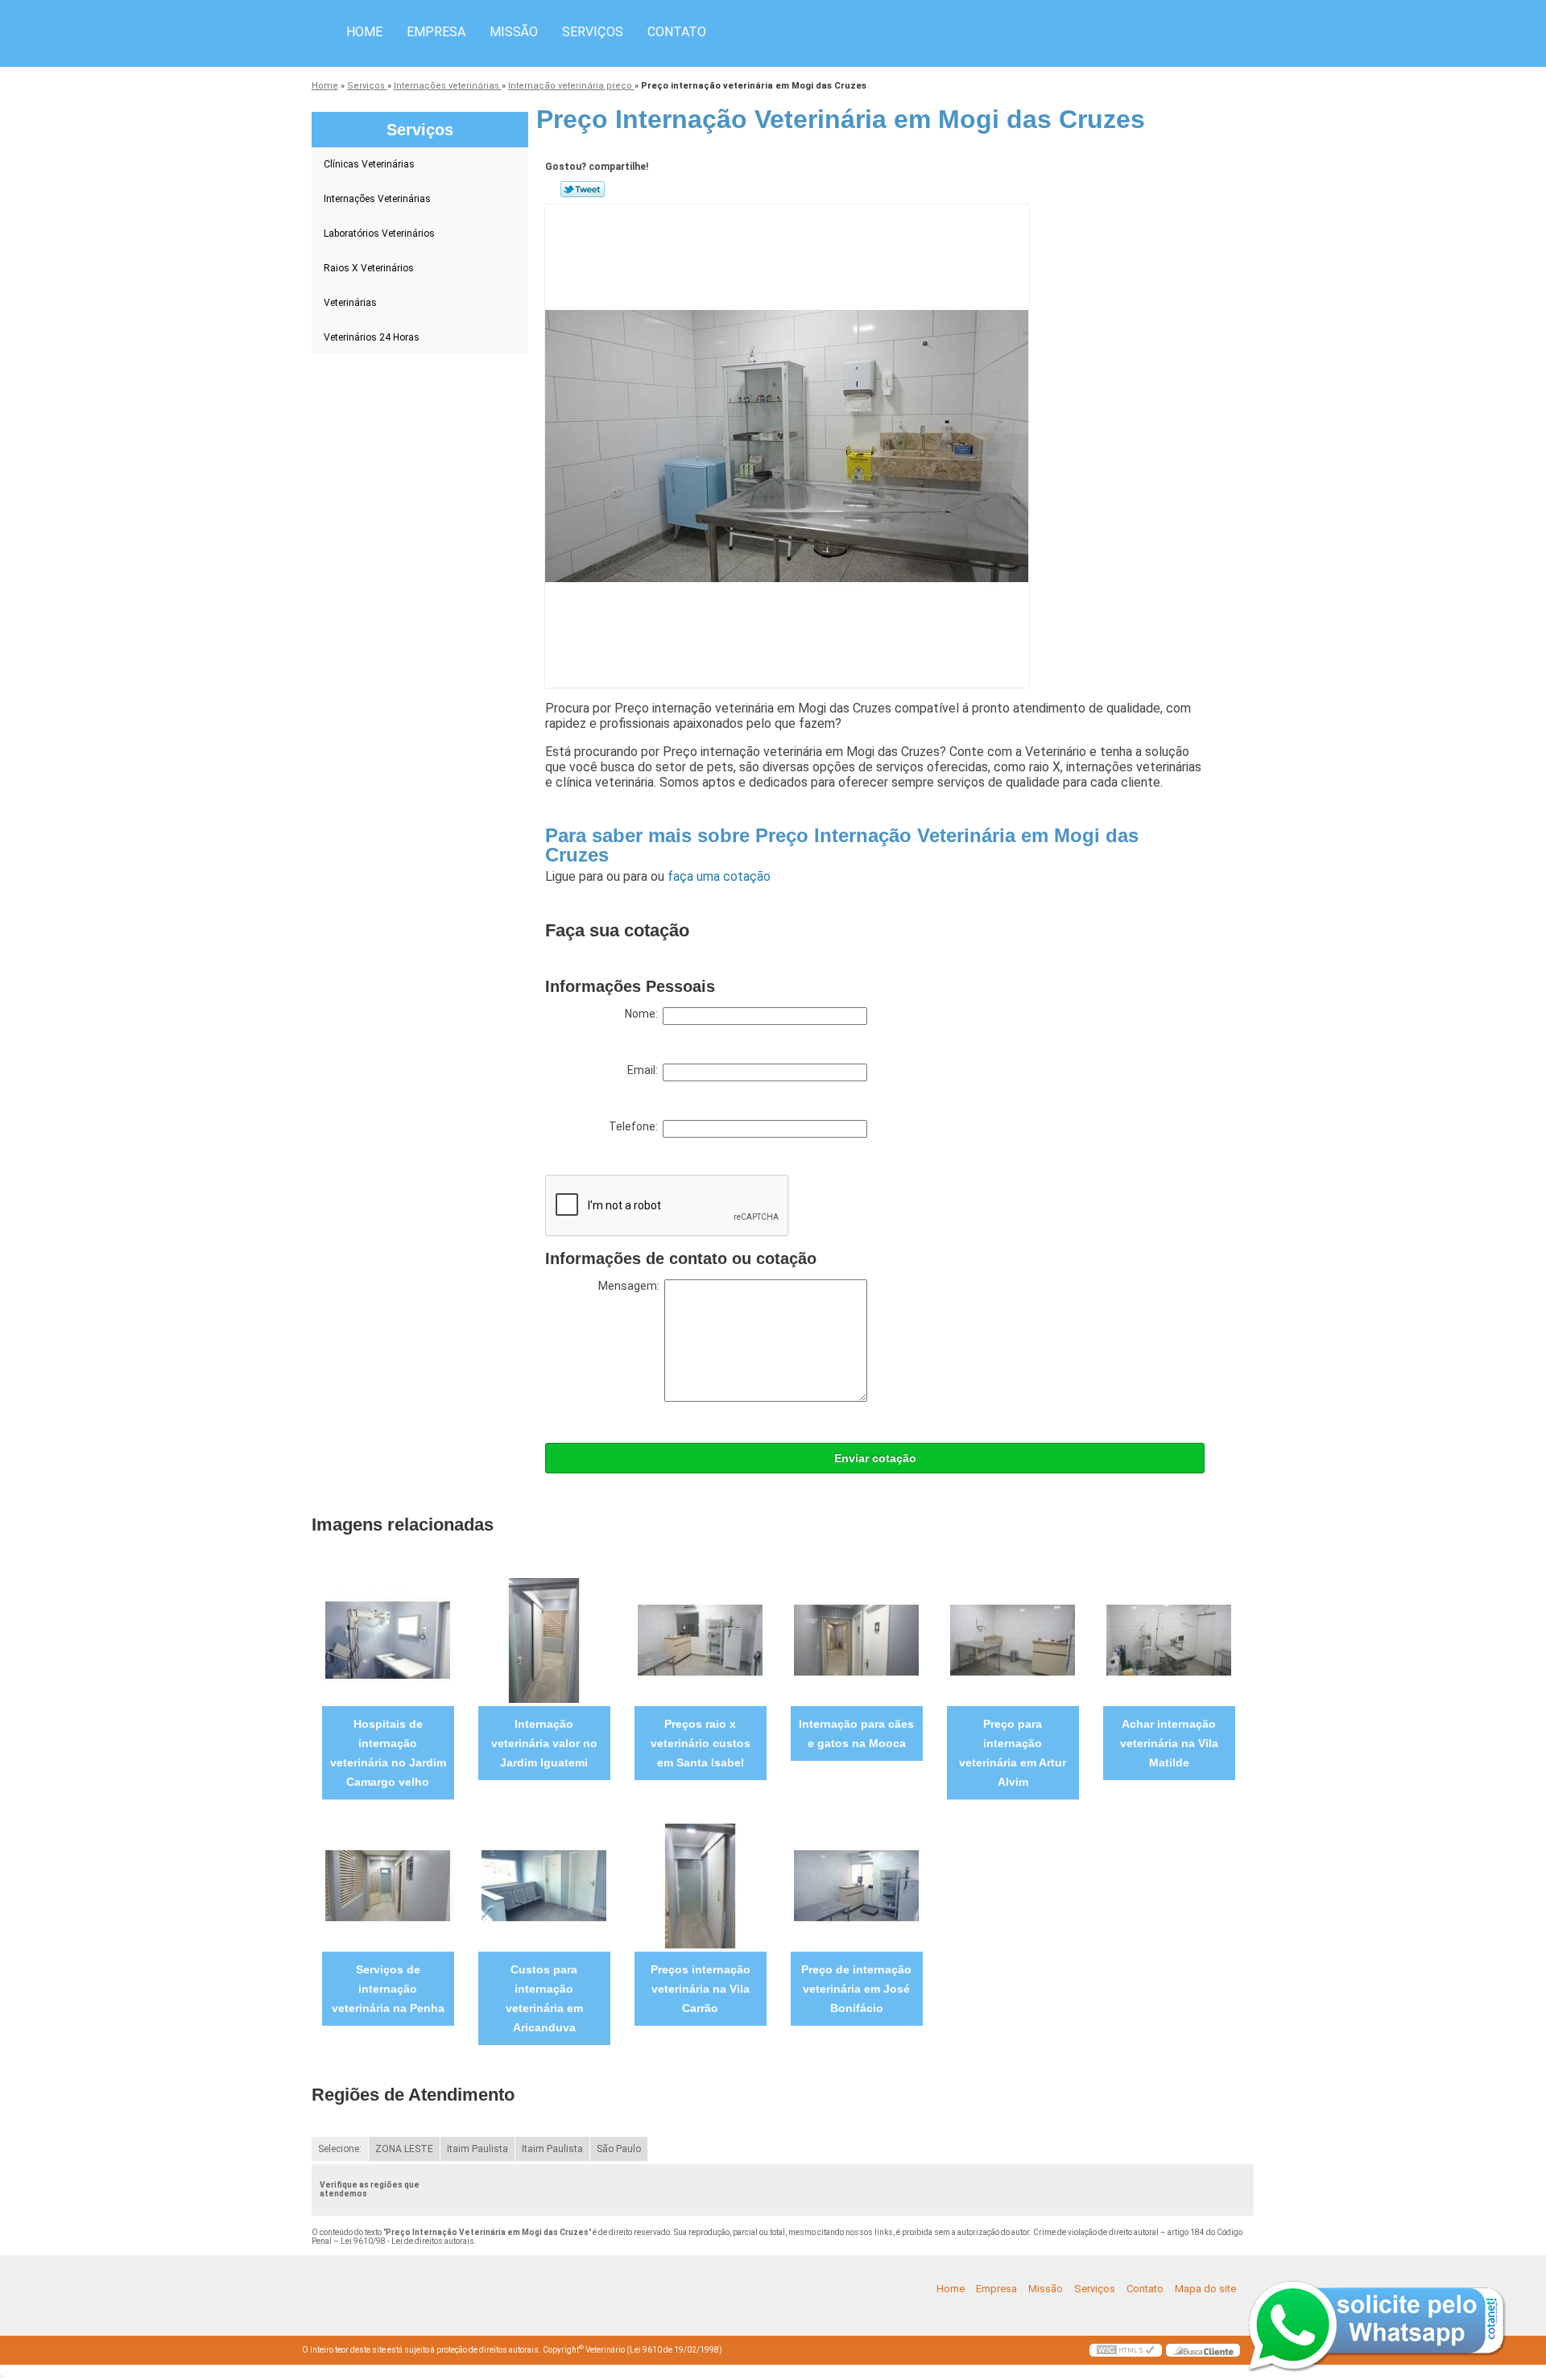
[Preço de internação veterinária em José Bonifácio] (856, 1885)
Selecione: (340, 2149)
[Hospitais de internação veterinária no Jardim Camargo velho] (388, 1640)
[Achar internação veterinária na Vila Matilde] (1169, 1640)
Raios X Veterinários (369, 268)
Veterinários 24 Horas (372, 337)
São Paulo (619, 2149)
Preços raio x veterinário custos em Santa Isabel (701, 1743)
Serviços (593, 32)
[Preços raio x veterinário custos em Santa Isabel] (700, 1640)
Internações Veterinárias (377, 199)
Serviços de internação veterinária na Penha (388, 1989)
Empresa (436, 32)
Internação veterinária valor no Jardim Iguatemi (544, 1743)
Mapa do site (1205, 2289)
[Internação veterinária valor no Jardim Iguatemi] (544, 1640)
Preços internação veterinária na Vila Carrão (701, 1989)
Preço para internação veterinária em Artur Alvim (1013, 1753)
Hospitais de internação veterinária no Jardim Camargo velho (388, 1753)
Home (364, 32)
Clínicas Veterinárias (369, 164)
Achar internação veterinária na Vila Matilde (1169, 1743)
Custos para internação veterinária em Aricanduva (544, 1998)
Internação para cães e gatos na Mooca (856, 1733)
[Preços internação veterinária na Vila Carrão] (700, 1885)
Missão (514, 32)
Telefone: (636, 1126)
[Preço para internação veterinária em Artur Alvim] (1013, 1640)
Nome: (644, 1014)
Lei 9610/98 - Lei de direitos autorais (407, 2241)
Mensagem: (631, 1286)
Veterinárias (350, 303)
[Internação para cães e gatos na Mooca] (856, 1640)
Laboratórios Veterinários (379, 233)
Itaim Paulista (477, 2149)
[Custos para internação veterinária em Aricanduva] (544, 1885)
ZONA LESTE (404, 2149)
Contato (677, 32)
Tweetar (583, 189)
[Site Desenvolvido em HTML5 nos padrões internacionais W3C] (1126, 2350)
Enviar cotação (875, 1458)
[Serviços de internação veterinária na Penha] (388, 1885)
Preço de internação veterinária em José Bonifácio (856, 1989)
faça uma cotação (719, 876)
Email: (645, 1070)
